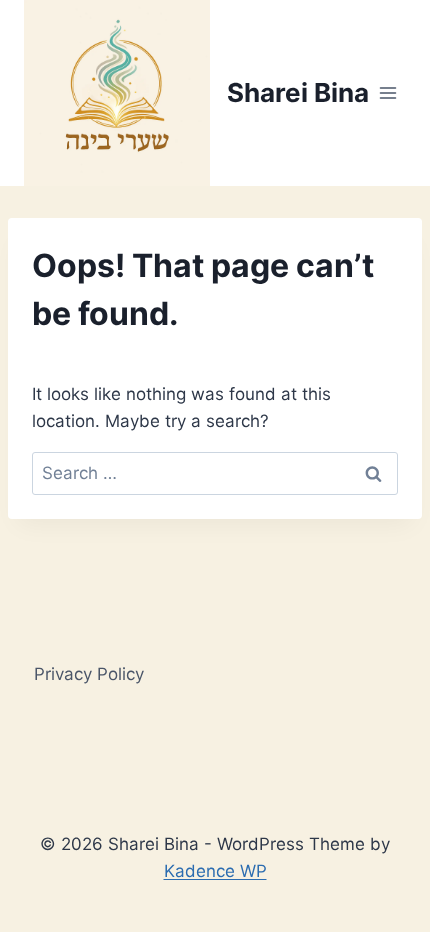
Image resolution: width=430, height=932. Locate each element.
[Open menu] (387, 92)
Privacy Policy (89, 674)
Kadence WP (215, 871)
